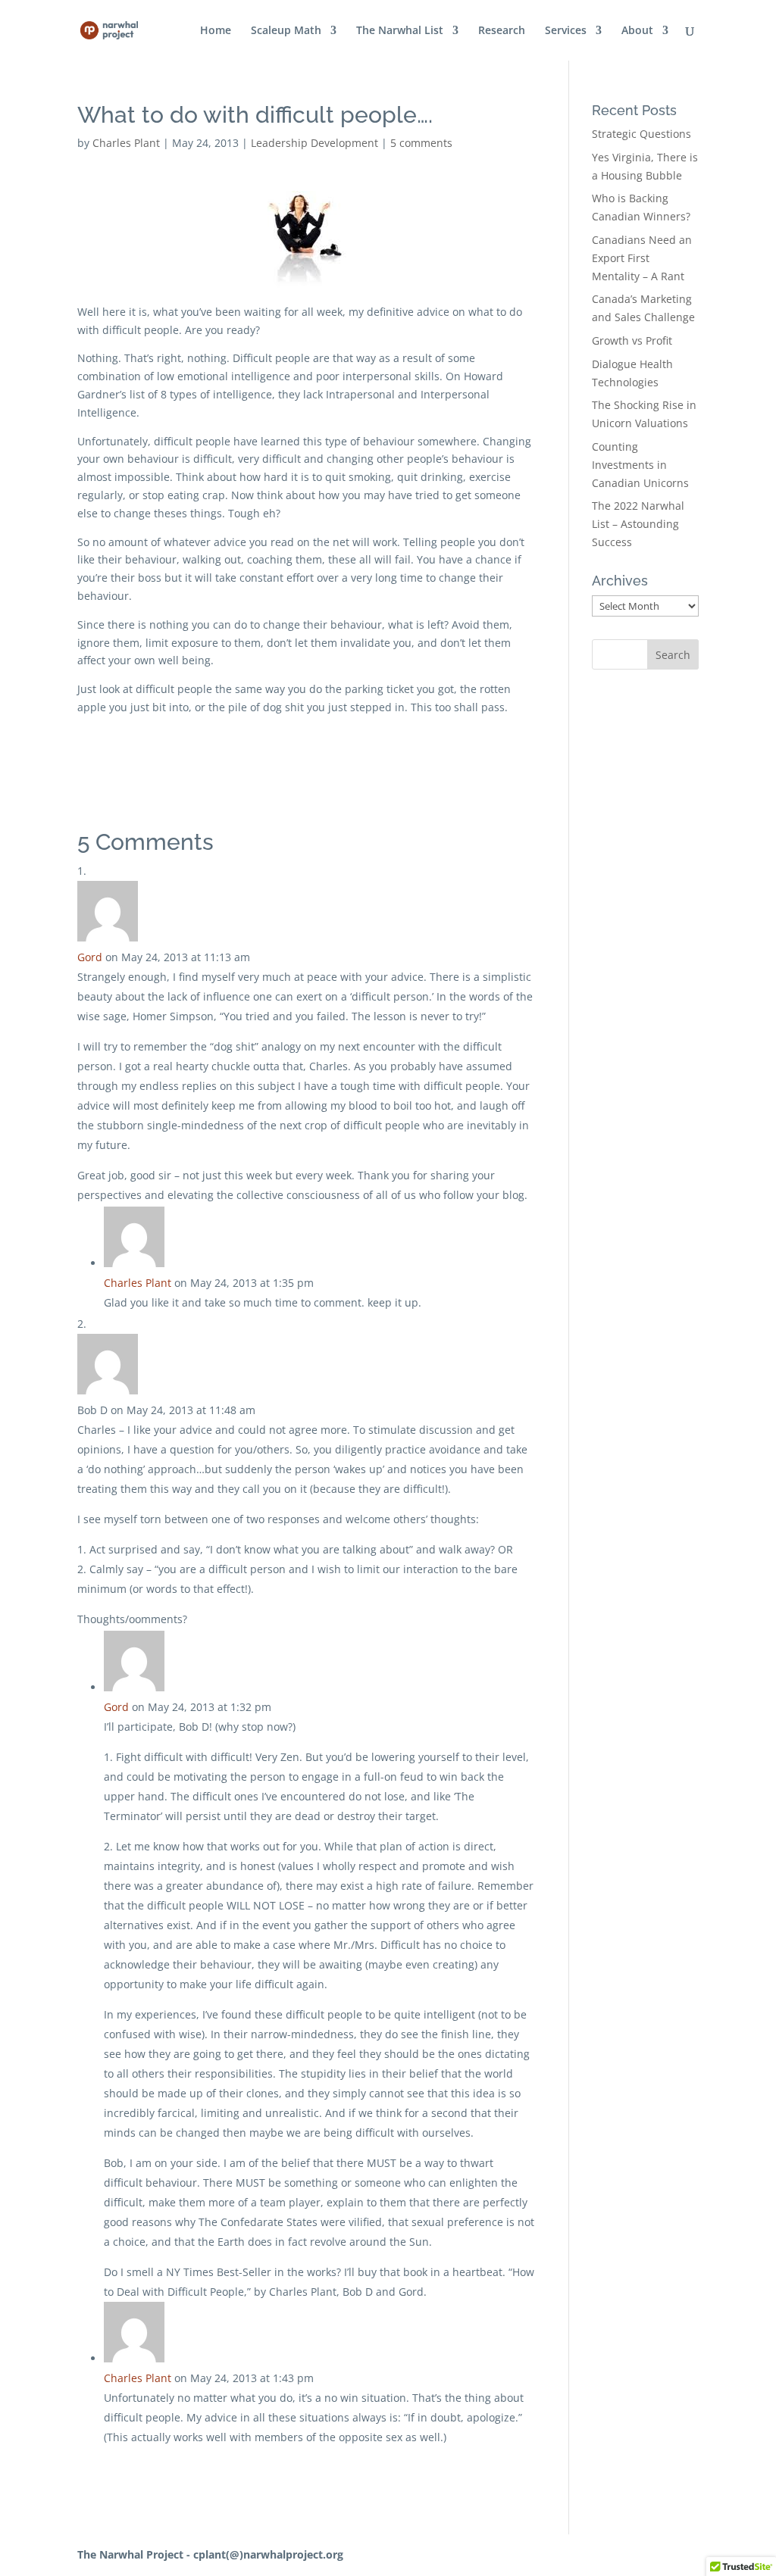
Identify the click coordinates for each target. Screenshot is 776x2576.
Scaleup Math (286, 31)
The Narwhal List (400, 31)
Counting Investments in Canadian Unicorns (640, 465)
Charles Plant (126, 143)
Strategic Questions (641, 134)
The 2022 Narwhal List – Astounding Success (638, 524)
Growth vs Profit (632, 340)
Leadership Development (314, 143)
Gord (90, 957)
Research (502, 31)
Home (216, 31)
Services (566, 31)
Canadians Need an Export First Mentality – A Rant (642, 258)
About (637, 31)
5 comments (421, 143)
